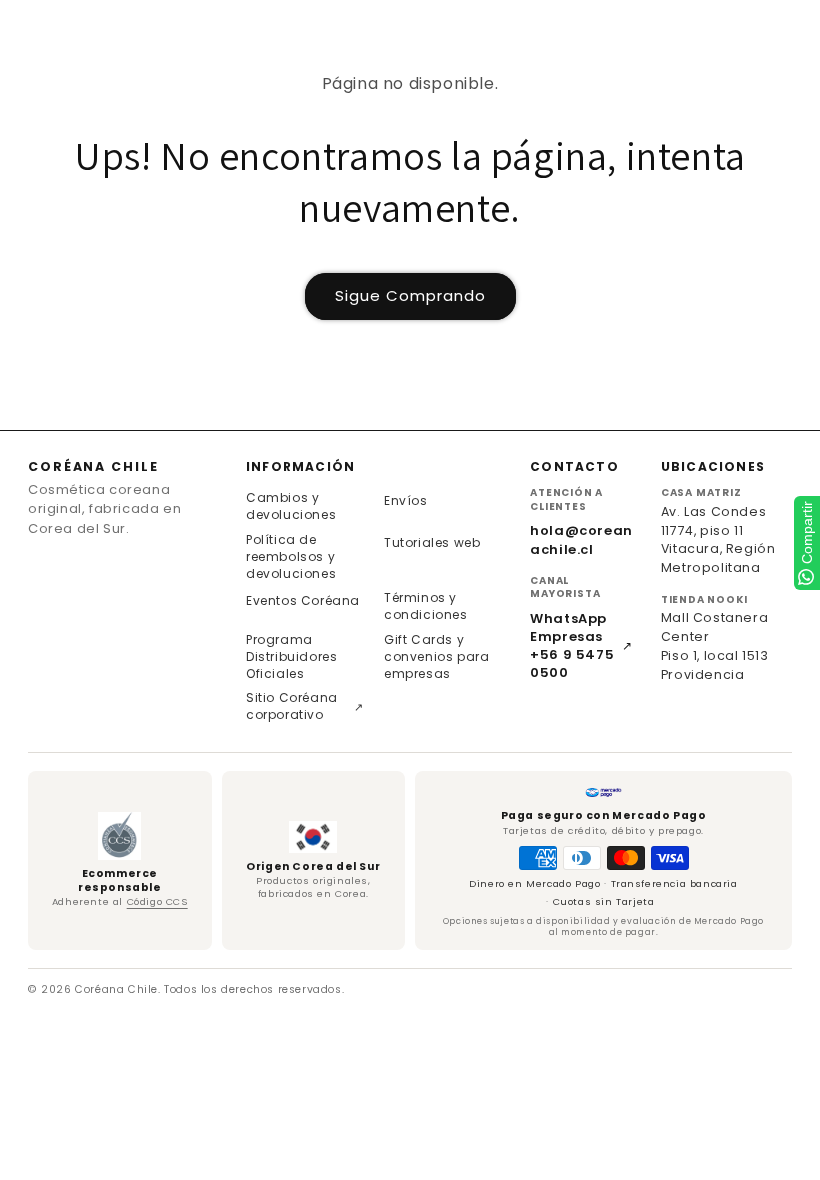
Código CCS (157, 901)
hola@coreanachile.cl (581, 540)
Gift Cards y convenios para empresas (436, 656)
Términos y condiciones (426, 606)
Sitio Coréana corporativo (305, 706)
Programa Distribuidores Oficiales (291, 656)
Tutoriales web (432, 542)
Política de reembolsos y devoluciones (291, 556)
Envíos (406, 500)
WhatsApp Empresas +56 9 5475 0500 (581, 646)
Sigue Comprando (410, 295)
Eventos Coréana (303, 600)
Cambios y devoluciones (291, 506)
